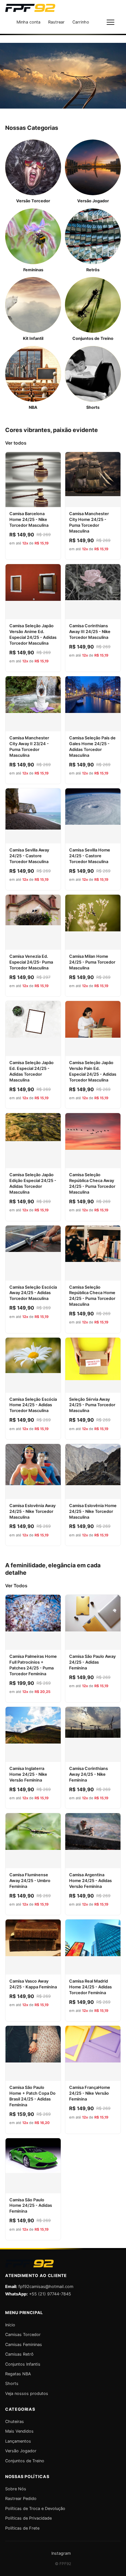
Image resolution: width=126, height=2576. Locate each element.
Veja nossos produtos (27, 2393)
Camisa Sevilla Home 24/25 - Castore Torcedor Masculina (90, 856)
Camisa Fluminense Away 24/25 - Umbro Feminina (30, 1881)
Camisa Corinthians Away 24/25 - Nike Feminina (89, 1774)
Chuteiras (15, 2422)
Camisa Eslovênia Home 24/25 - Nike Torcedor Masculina (93, 1511)
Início (10, 2325)
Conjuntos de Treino (25, 2461)
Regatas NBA (18, 2374)
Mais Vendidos (19, 2431)
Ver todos (16, 443)
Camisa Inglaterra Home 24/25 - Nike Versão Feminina (28, 1774)
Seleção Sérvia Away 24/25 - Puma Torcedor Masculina (92, 1405)
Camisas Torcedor (23, 2335)
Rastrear (56, 22)
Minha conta (28, 22)
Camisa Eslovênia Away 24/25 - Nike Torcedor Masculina (32, 1511)
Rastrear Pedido (21, 2499)
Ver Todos (16, 1586)
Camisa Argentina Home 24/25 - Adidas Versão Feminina (90, 1881)
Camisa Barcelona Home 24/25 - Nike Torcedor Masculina (29, 519)
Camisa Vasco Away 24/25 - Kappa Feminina (33, 1984)
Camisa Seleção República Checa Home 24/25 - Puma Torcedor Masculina (92, 1296)
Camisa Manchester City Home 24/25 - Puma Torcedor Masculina (89, 522)
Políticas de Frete (22, 2528)
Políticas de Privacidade (28, 2518)
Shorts (12, 2384)
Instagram (61, 2553)
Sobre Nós (16, 2489)
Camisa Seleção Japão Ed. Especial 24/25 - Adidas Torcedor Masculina (31, 1071)
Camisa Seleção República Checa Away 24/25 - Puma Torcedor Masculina (92, 1183)
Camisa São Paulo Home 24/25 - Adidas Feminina (31, 2206)
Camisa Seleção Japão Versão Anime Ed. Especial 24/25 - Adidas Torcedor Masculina (33, 634)
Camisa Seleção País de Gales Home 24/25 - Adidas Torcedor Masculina (92, 747)
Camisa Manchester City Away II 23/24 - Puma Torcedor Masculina (29, 747)
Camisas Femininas (24, 2345)
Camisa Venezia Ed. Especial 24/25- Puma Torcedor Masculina (31, 962)
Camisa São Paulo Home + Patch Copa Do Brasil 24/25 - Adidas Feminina (32, 2096)
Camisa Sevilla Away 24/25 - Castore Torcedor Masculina (29, 856)
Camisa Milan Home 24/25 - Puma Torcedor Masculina (92, 962)
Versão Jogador (21, 2451)
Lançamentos (18, 2441)
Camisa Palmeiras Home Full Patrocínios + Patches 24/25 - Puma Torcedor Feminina (33, 1665)
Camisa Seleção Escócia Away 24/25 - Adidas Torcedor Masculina (33, 1293)
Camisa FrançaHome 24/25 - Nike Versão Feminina (90, 2093)
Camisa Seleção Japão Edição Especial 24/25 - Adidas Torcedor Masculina (33, 1183)
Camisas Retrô (19, 2354)
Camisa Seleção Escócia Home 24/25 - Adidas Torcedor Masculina (33, 1405)
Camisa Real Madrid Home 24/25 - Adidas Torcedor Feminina (90, 1987)
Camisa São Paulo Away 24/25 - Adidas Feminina (92, 1662)
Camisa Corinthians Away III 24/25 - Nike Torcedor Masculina (90, 632)
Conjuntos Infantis (23, 2364)
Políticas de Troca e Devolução (35, 2509)
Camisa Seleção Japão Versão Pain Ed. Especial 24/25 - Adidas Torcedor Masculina (93, 1071)
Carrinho (81, 22)
